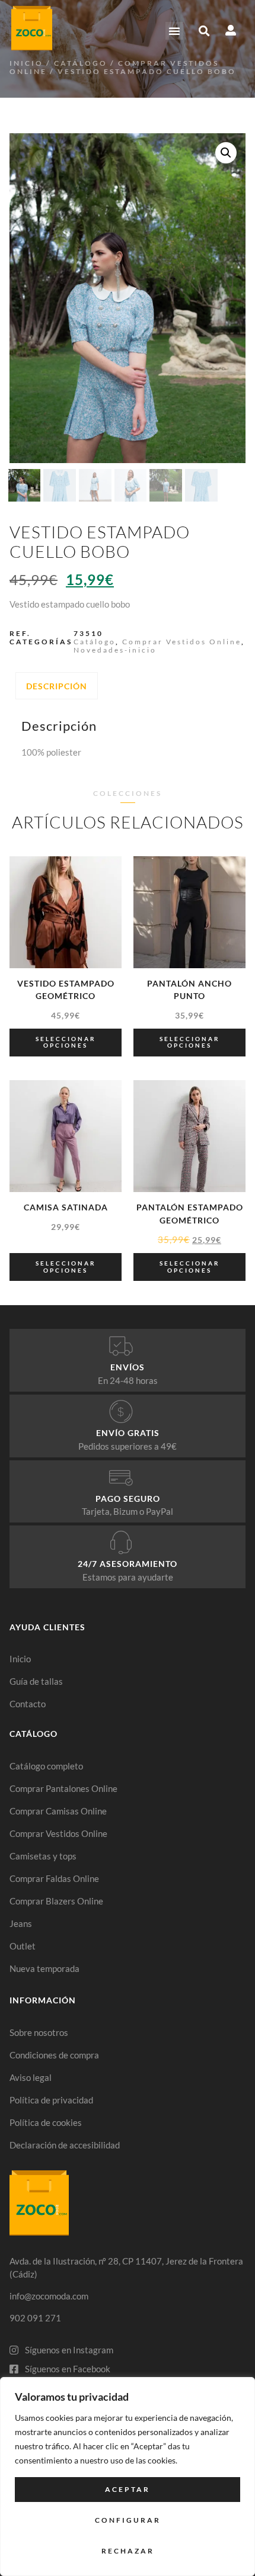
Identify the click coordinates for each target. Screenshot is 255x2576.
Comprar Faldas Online (54, 1878)
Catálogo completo (46, 1766)
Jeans (21, 1923)
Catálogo (81, 63)
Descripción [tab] (57, 686)
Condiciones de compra (54, 2055)
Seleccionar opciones (66, 1042)
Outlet (23, 1946)
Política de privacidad (51, 2100)
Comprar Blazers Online (56, 1901)
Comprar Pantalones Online (63, 1788)
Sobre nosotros (39, 2032)
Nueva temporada (44, 1968)
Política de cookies (46, 2122)
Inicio (26, 63)
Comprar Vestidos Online (182, 642)
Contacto (28, 1704)
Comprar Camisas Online (58, 1811)
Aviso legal (31, 2077)
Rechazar (128, 2551)
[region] (128, 2477)
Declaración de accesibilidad (65, 2145)
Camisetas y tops (43, 1856)
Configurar (128, 2520)
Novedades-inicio (115, 650)
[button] (174, 31)
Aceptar (128, 2489)
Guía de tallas (36, 1681)
